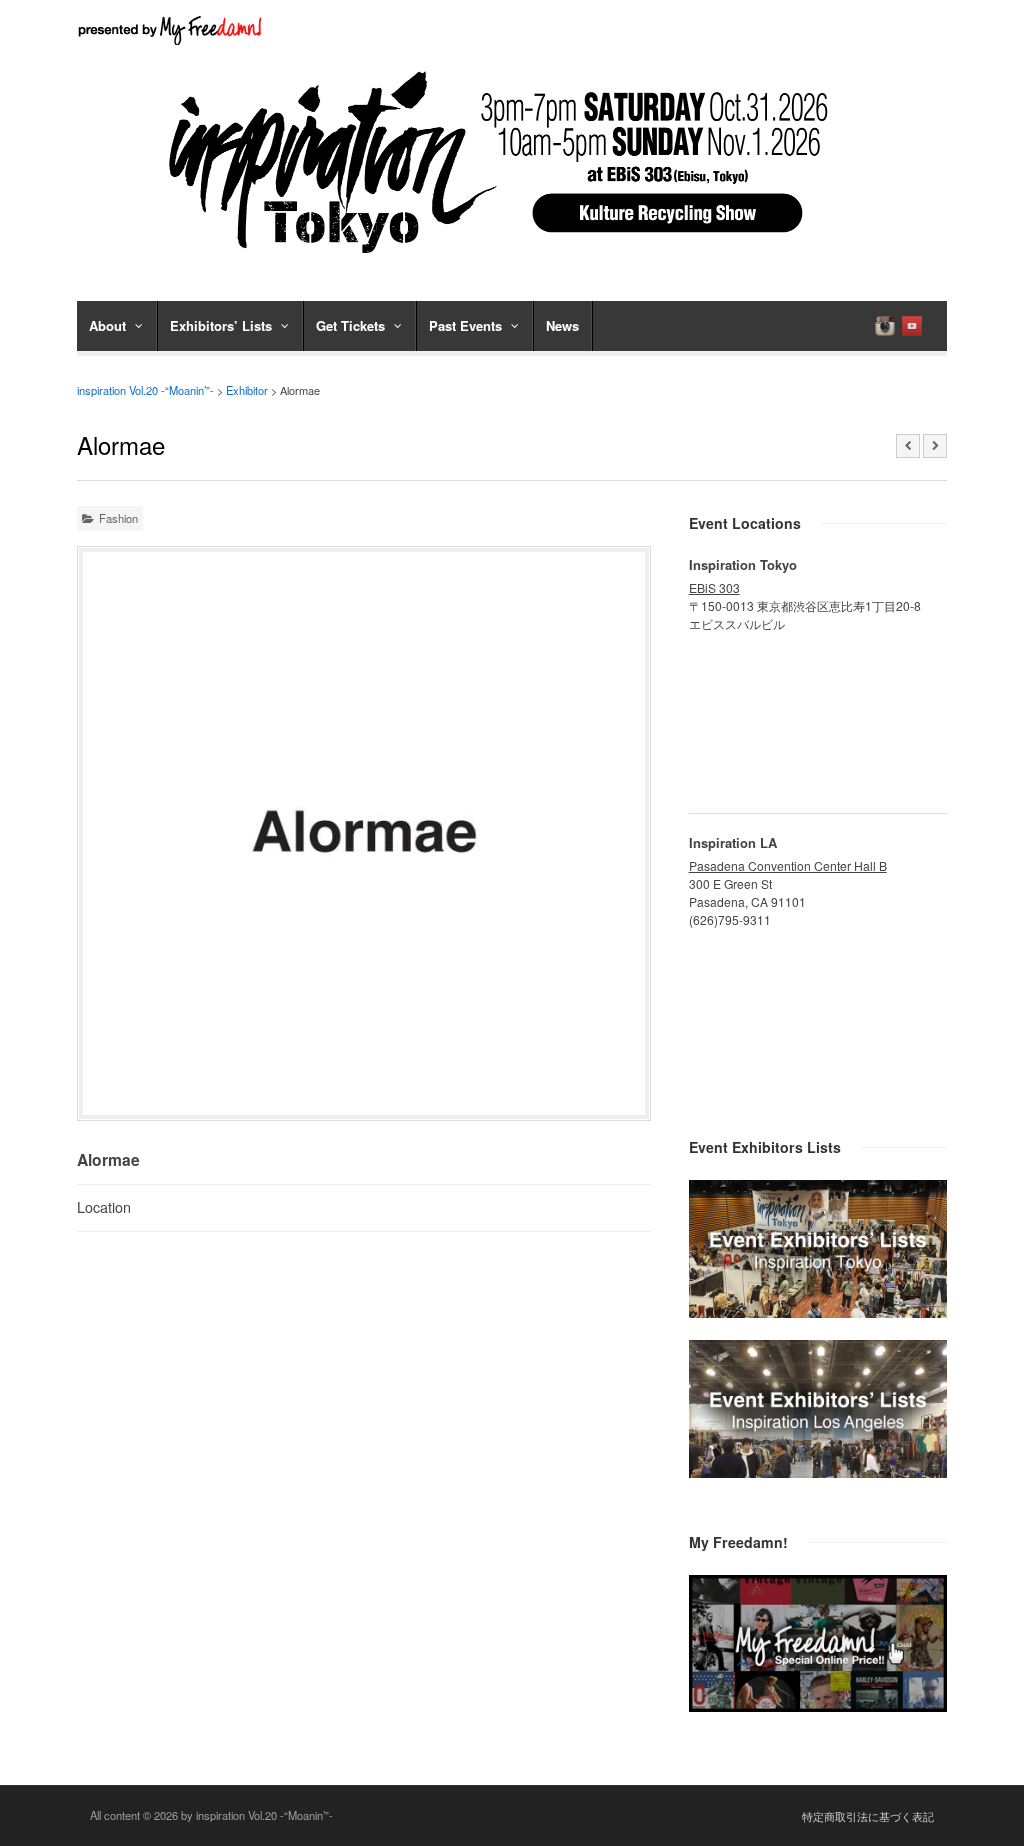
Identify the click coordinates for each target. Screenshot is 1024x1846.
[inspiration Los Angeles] (818, 1472)
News (562, 325)
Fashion (118, 518)
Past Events (465, 325)
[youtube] (912, 326)
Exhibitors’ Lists (221, 325)
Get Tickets (350, 325)
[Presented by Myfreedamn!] (172, 30)
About (107, 325)
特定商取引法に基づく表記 (868, 1816)
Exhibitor (247, 390)
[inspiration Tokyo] (818, 1312)
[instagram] (885, 326)
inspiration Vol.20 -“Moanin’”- (145, 390)
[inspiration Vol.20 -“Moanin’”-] (512, 260)
